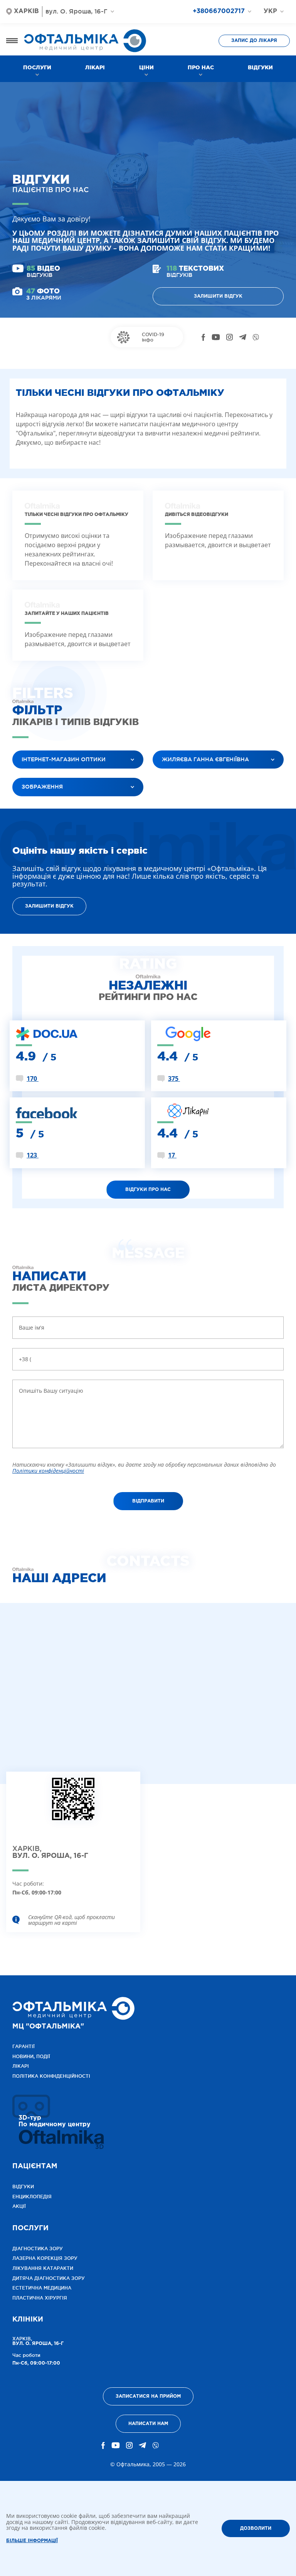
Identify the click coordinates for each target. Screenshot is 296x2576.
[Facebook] (203, 337)
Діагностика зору (38, 2249)
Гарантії (24, 2046)
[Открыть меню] (12, 41)
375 (174, 1079)
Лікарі (95, 67)
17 (172, 1155)
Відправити (148, 1501)
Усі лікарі (172, 779)
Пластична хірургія (40, 2298)
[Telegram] (243, 337)
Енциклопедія (32, 2197)
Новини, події (31, 2056)
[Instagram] (230, 337)
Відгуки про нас (148, 1190)
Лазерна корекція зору (45, 2258)
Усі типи (30, 806)
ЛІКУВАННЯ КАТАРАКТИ (43, 2268)
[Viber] (256, 337)
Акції (19, 2206)
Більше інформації (32, 2541)
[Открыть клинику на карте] (73, 1805)
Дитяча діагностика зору (49, 2278)
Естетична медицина (42, 2288)
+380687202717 (224, 25)
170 (33, 1079)
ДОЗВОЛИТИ (256, 2528)
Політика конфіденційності (51, 2076)
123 (33, 1155)
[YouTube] (216, 337)
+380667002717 (219, 11)
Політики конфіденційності (48, 1471)
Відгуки (260, 67)
